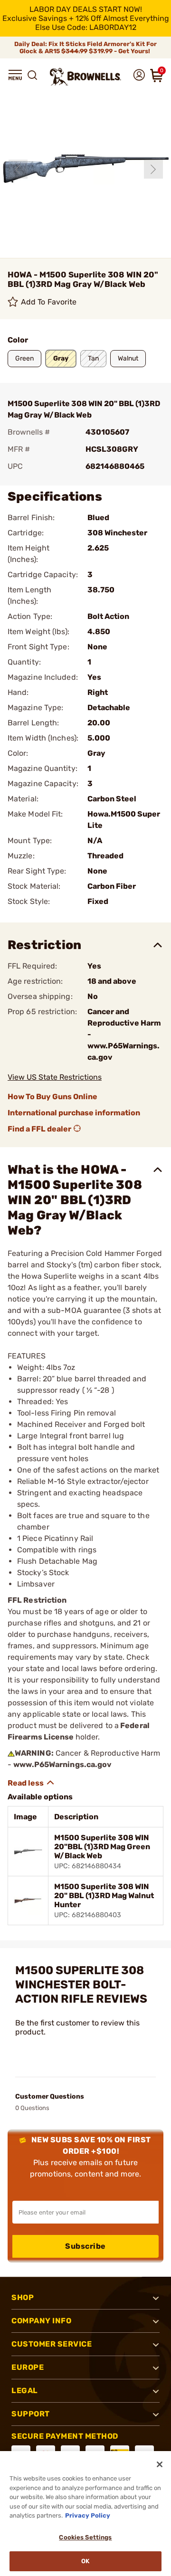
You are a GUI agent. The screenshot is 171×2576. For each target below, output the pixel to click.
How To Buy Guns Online (52, 1097)
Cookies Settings (85, 2537)
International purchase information (74, 1113)
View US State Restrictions (55, 1077)
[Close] (160, 2464)
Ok (85, 2561)
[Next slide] (153, 169)
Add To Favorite (49, 302)
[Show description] (31, 1783)
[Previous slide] (18, 169)
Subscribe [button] (85, 2246)
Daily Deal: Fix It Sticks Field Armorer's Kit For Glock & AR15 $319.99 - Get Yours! (85, 48)
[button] (15, 75)
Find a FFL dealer (39, 1129)
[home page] (85, 77)
